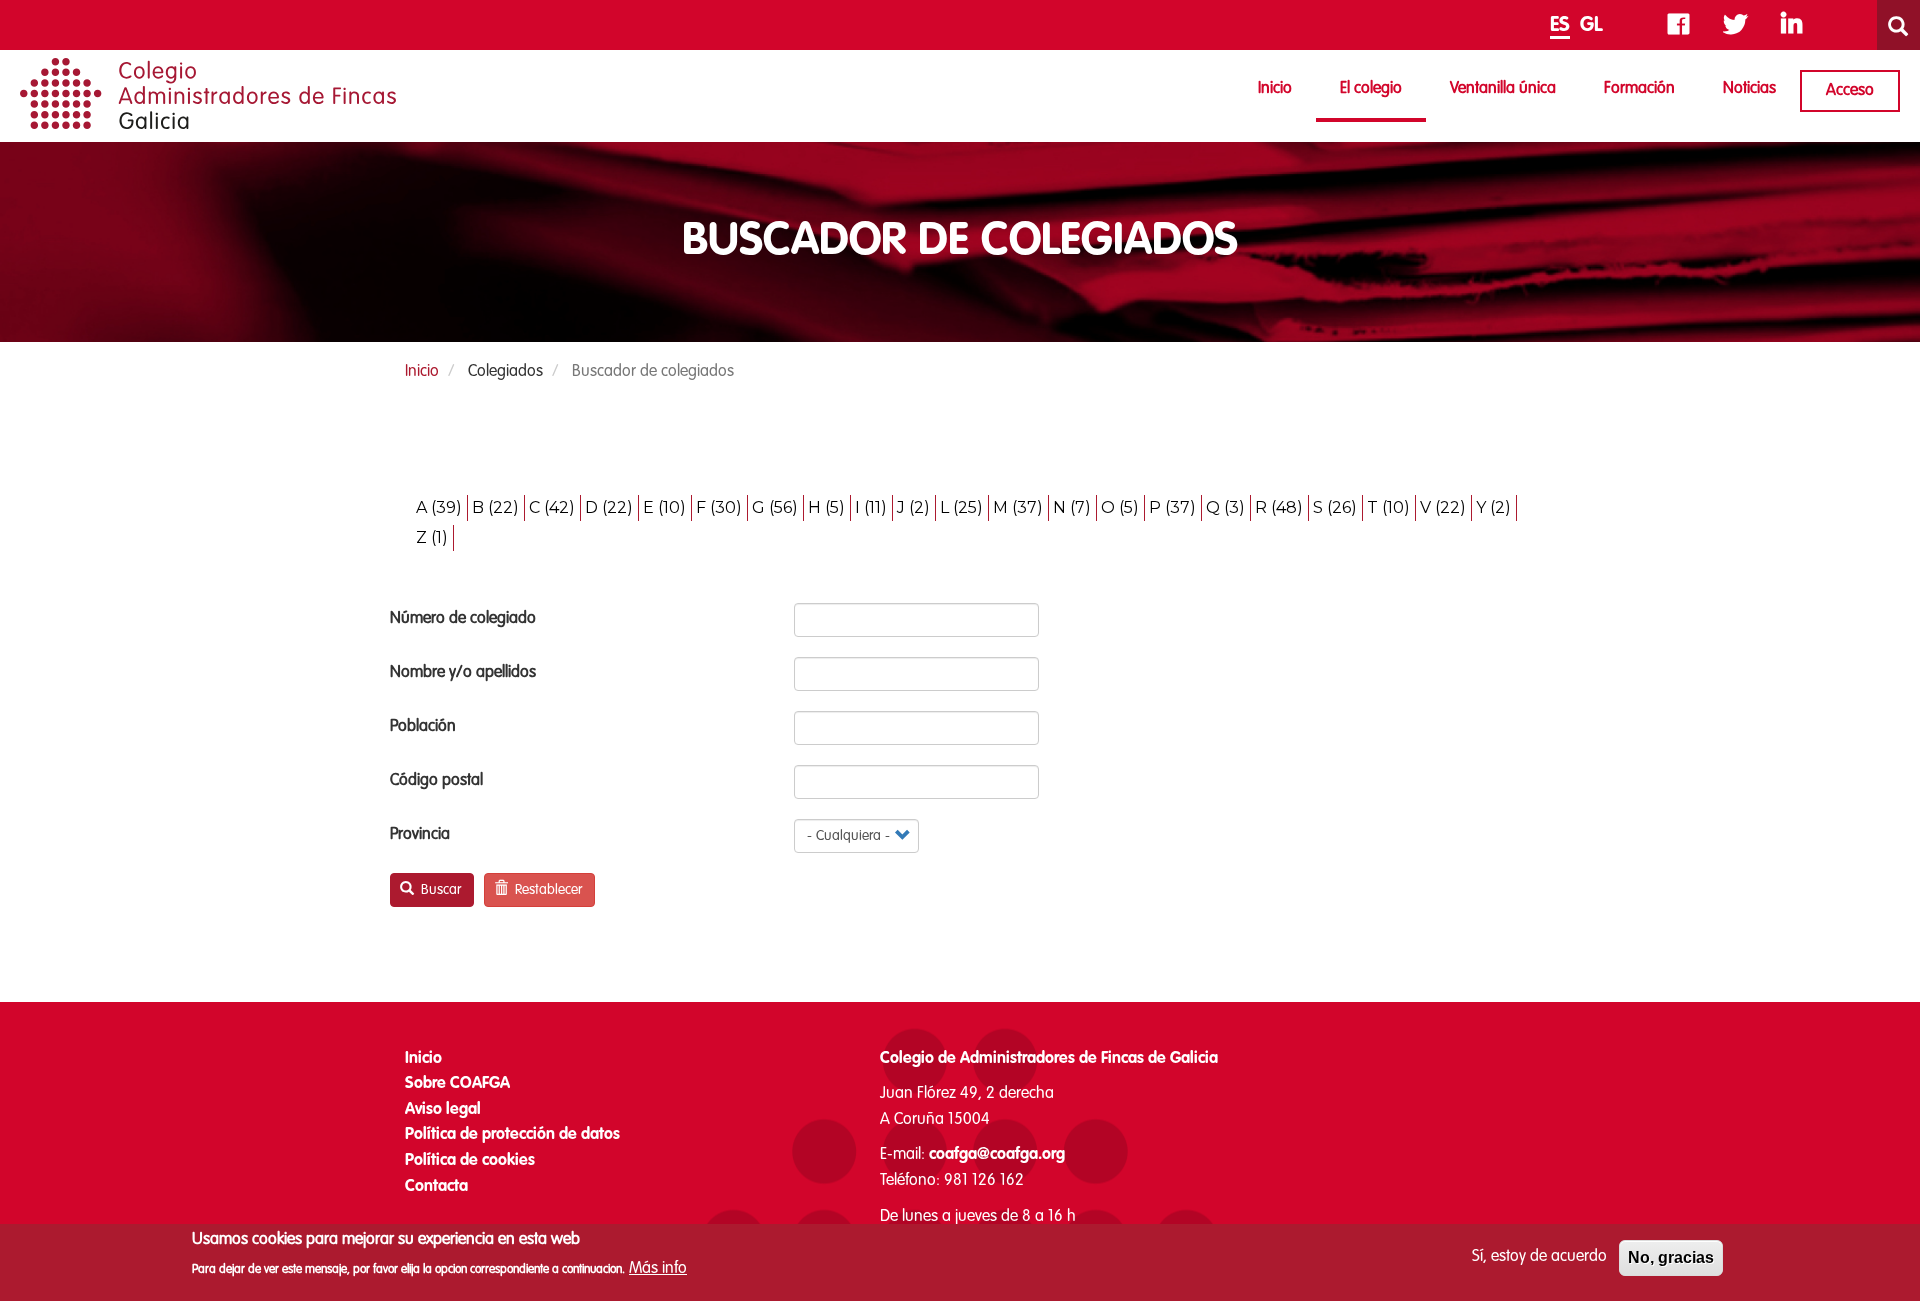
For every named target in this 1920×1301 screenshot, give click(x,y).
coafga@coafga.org (997, 1155)
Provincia (420, 835)
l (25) (961, 507)
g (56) (775, 507)
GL (1591, 26)
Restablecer (546, 890)
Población (423, 727)
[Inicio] (208, 93)
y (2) (1493, 507)
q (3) (1225, 507)
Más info (658, 1268)
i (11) (871, 507)
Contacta (436, 1187)
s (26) (1335, 507)
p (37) (1172, 507)
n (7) (1072, 507)
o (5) (1120, 507)
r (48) (1279, 507)
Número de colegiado (463, 619)
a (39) (439, 507)
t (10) (1388, 507)
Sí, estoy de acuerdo (1539, 1257)
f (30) (719, 507)
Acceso (1850, 91)
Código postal (436, 781)
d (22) (609, 507)
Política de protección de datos (512, 1135)
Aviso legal (443, 1110)
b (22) (495, 507)
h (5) (826, 507)
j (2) (913, 507)
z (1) (432, 537)
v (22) (1443, 507)
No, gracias (1671, 1257)
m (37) (1018, 507)
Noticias (1749, 89)
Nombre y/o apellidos (463, 673)
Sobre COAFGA (457, 1084)
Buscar (439, 890)
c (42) (552, 507)
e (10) (664, 507)
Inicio (1275, 89)
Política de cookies (470, 1161)
